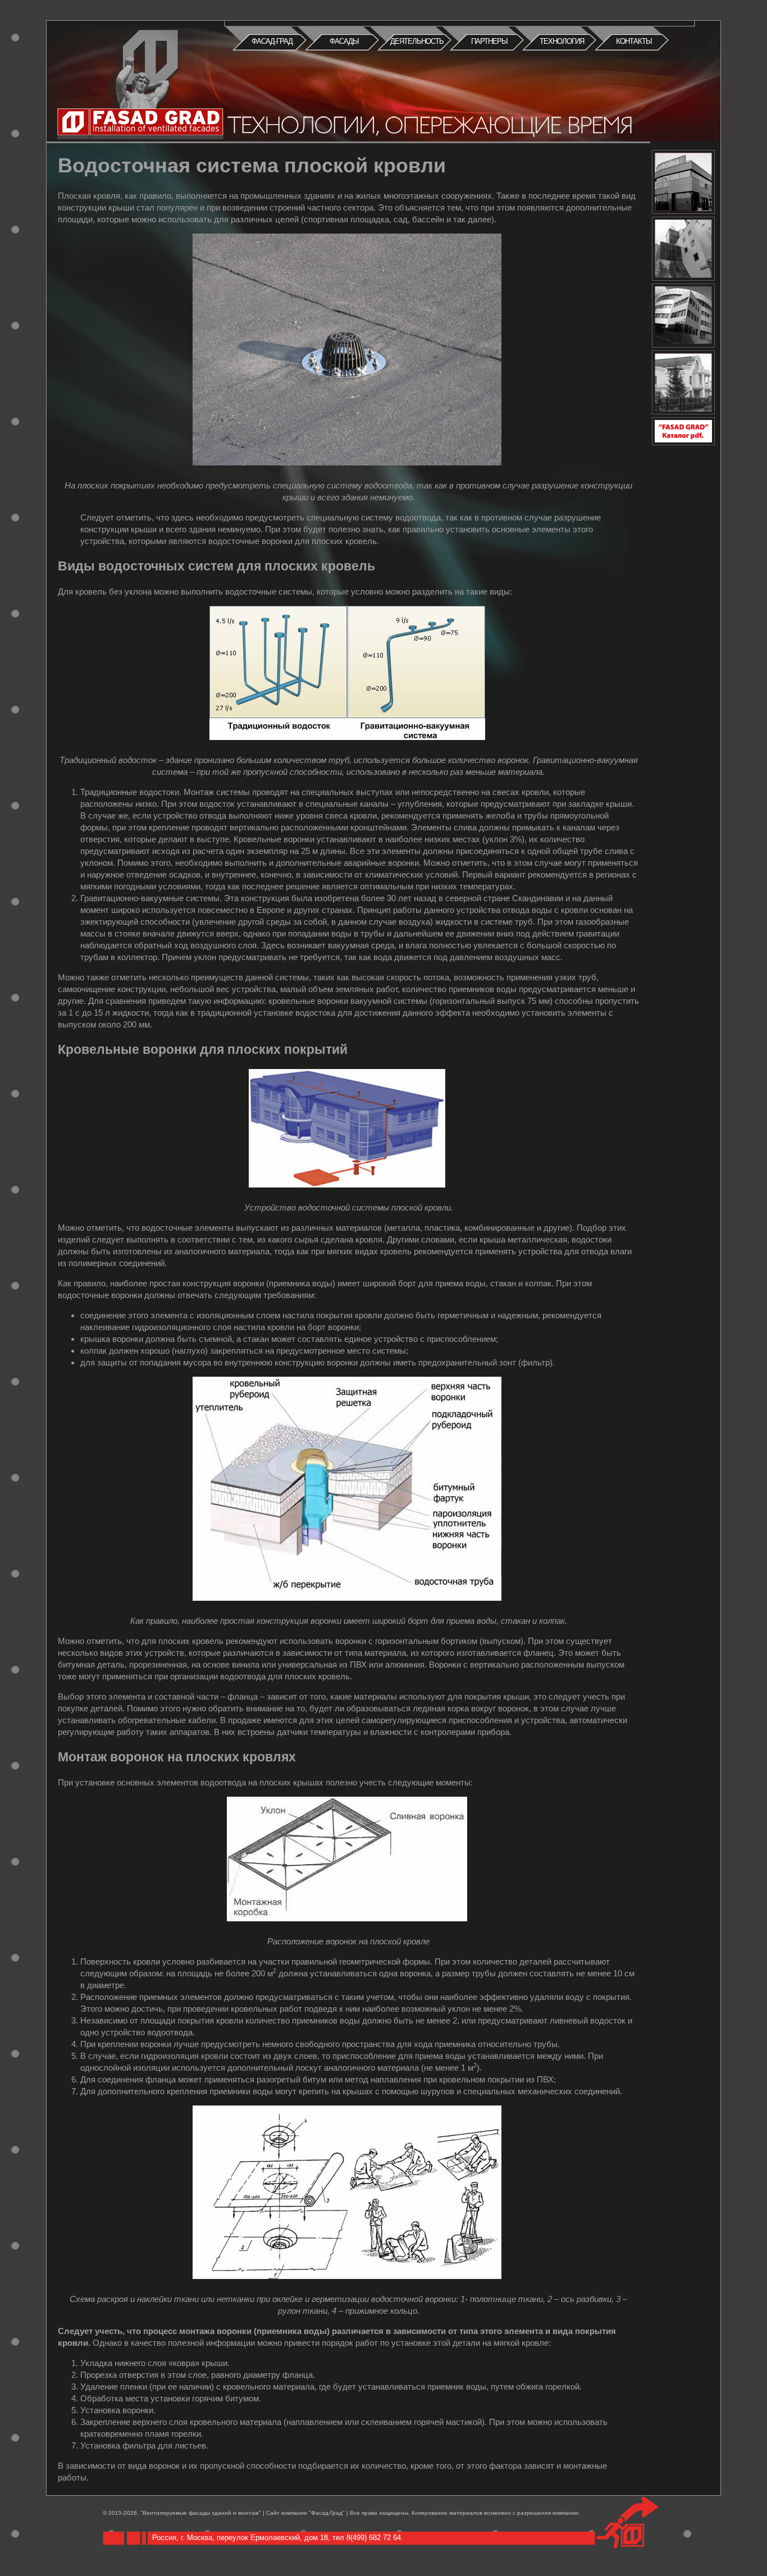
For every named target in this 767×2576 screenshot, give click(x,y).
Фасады (344, 41)
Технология (562, 41)
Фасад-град (272, 41)
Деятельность (417, 41)
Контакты (634, 41)
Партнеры (489, 41)
